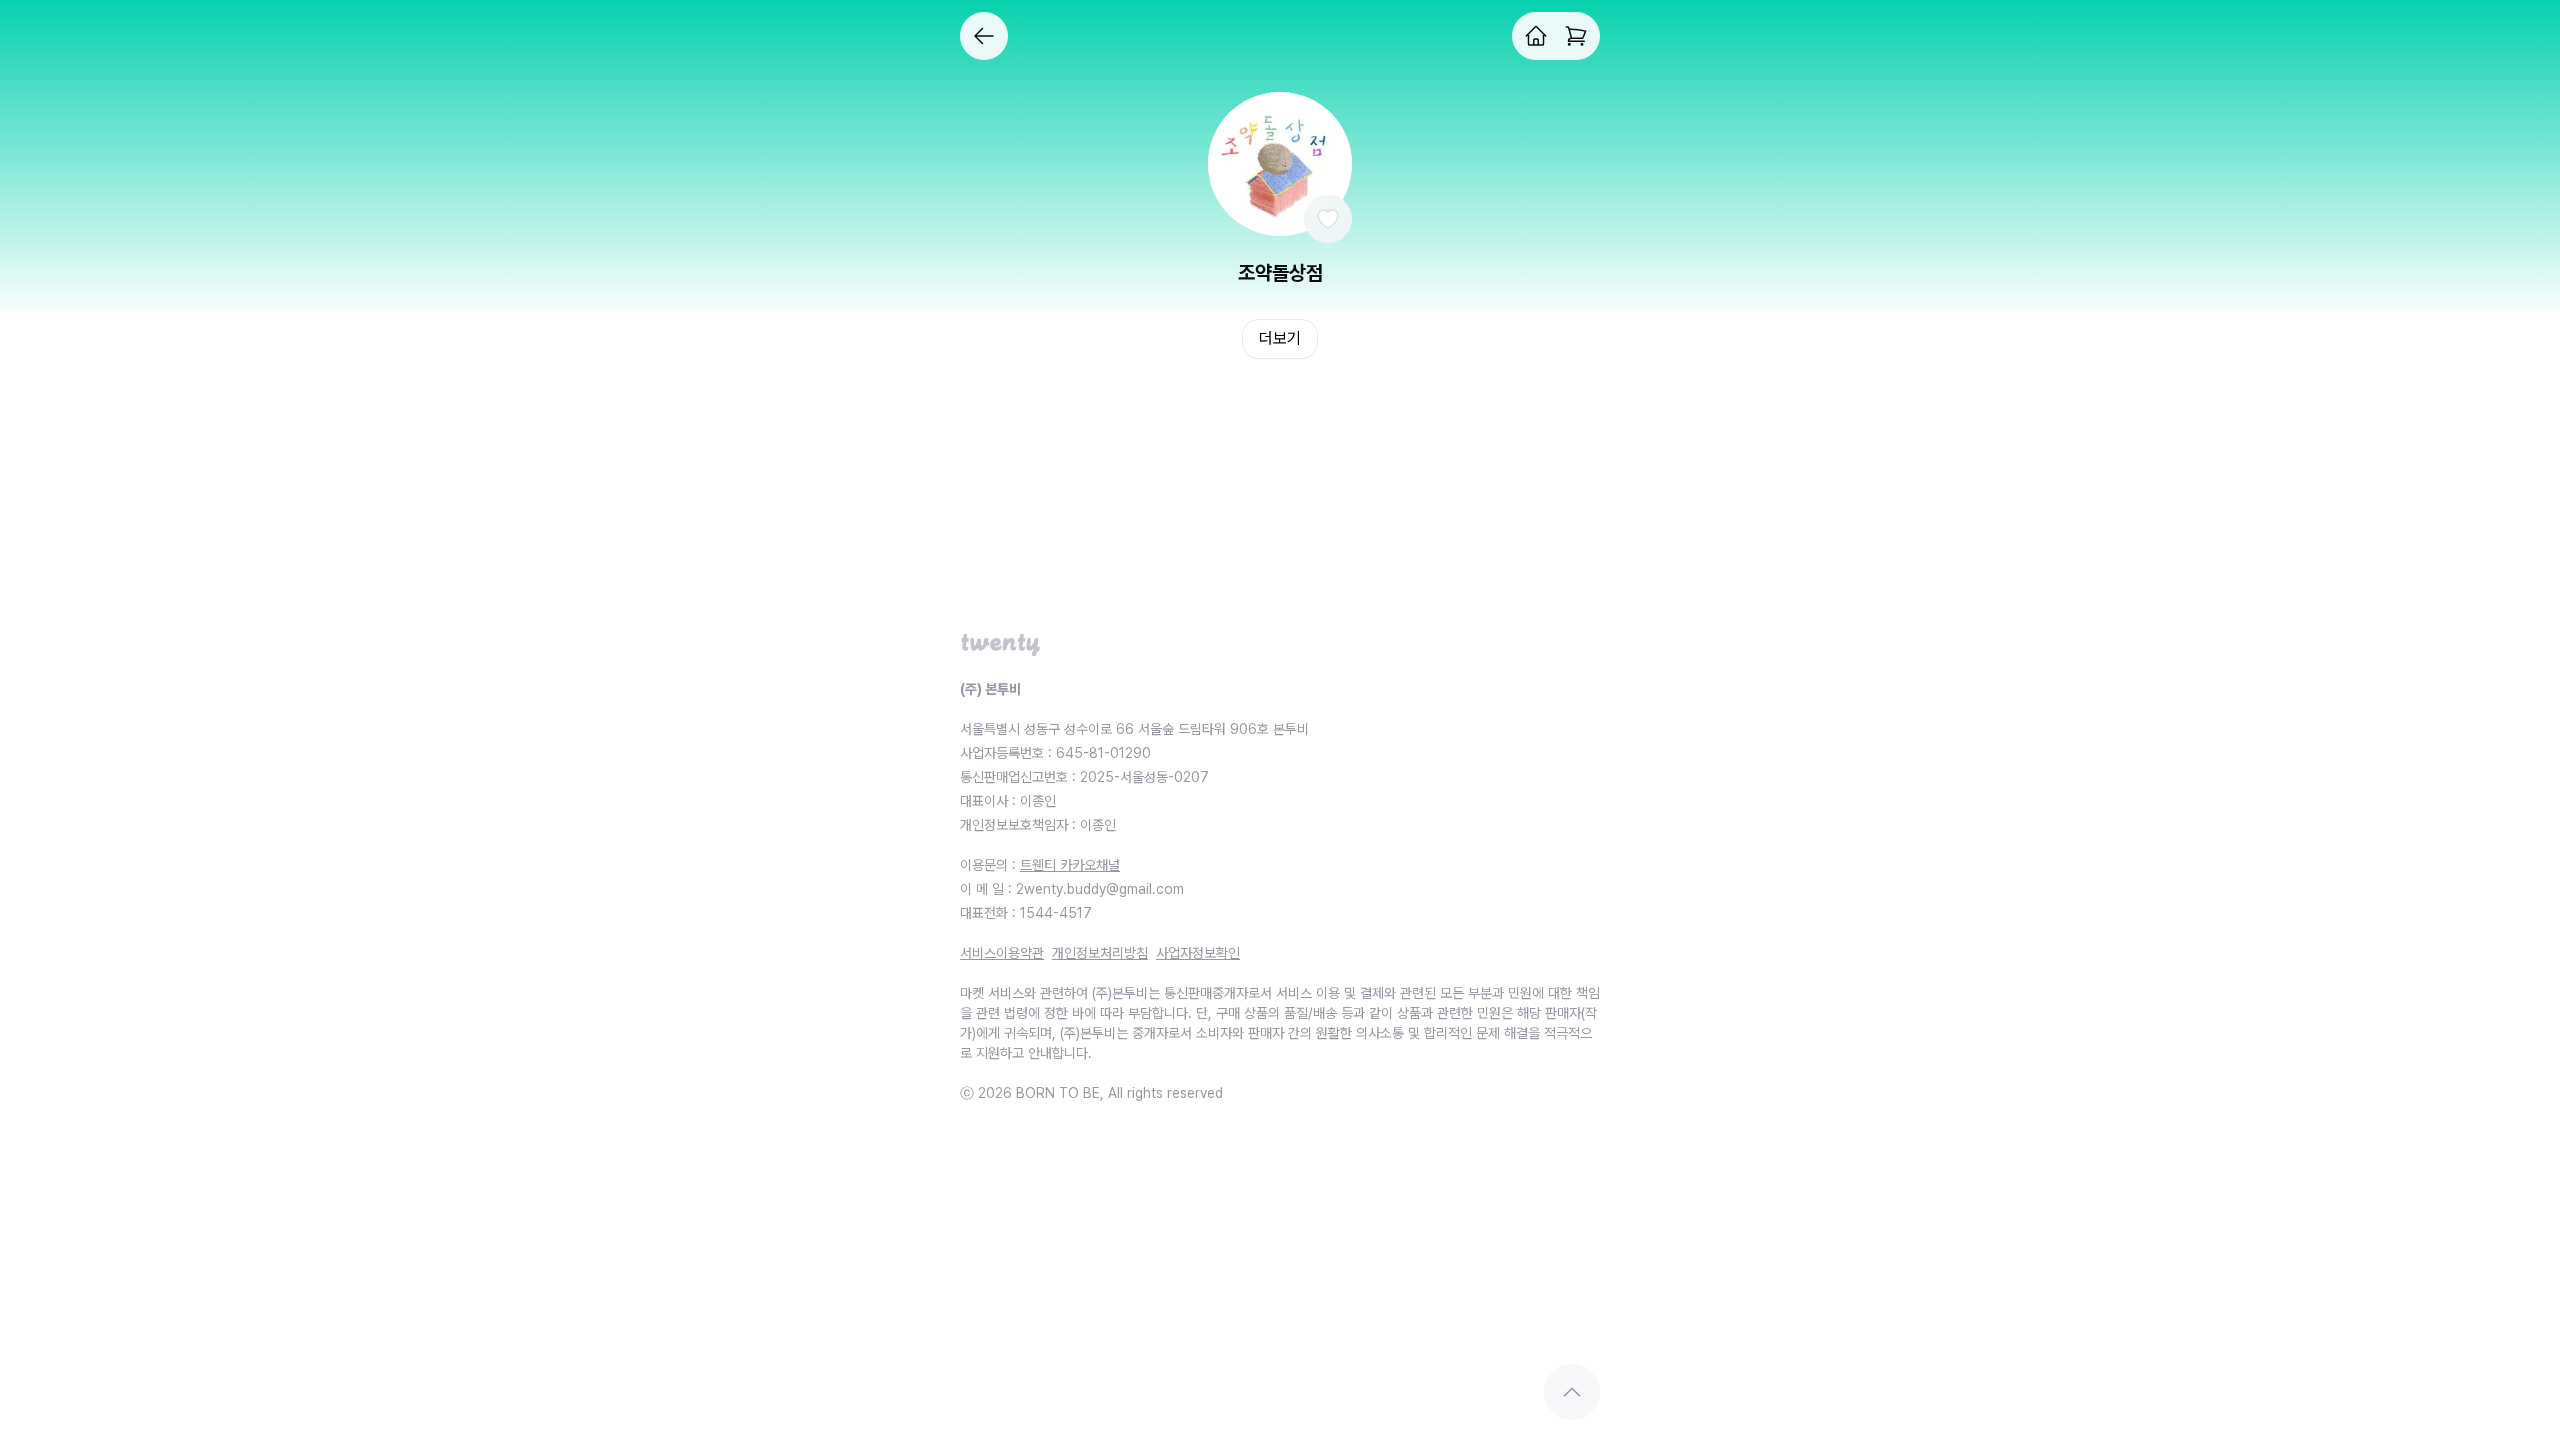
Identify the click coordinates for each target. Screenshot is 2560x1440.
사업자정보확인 (1198, 953)
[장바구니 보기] (1576, 36)
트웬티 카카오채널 (1070, 865)
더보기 (1280, 338)
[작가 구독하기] (1328, 219)
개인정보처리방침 (1100, 953)
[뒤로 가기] (984, 36)
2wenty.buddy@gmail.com (1100, 889)
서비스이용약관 (1002, 953)
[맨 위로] (1572, 1392)
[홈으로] (1536, 36)
